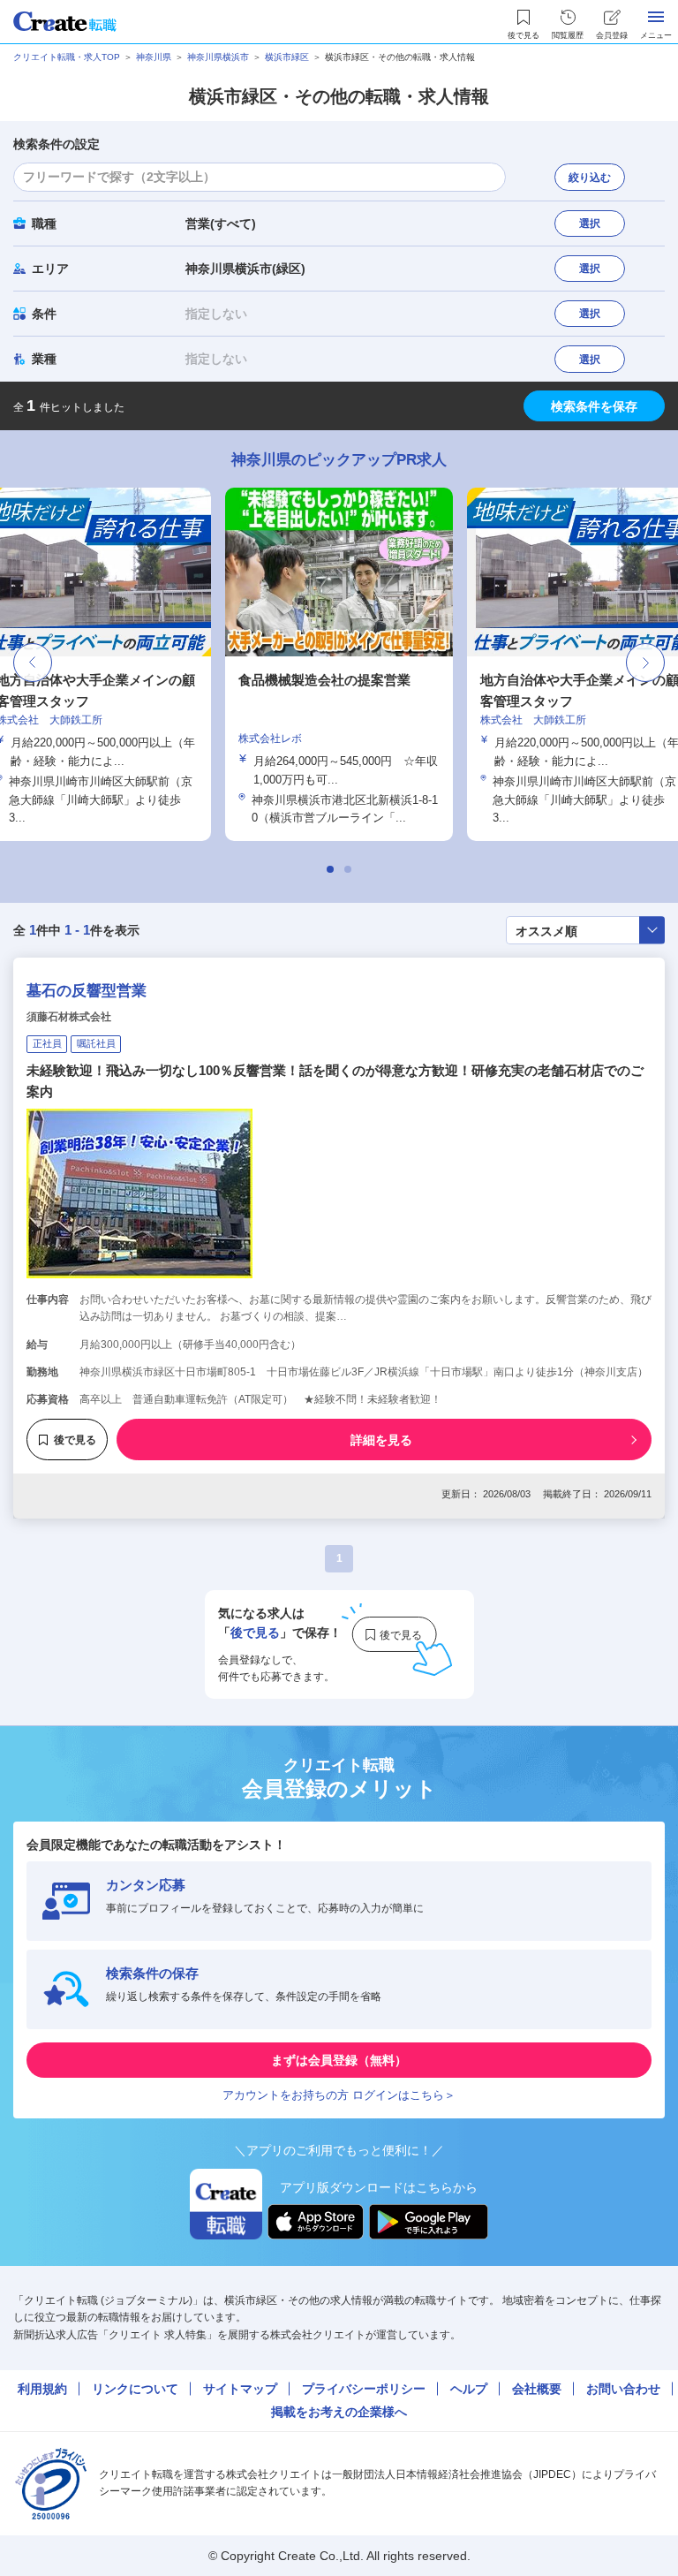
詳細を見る (381, 1440)
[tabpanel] (128, 664)
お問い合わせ (623, 2389)
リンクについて (135, 2389)
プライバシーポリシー (364, 2389)
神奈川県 (154, 57)
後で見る (75, 1440)
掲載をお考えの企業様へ (339, 2412)
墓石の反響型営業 (87, 991)
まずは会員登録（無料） (339, 2060)
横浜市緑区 (287, 57)
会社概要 (537, 2389)
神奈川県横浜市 (218, 57)
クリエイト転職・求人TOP (67, 57)
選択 (590, 224)
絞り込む (590, 178)
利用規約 (42, 2389)
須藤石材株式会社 (69, 1017)
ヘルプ (469, 2389)
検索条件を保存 (594, 406)
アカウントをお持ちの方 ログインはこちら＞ (339, 2095)
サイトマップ (240, 2389)
